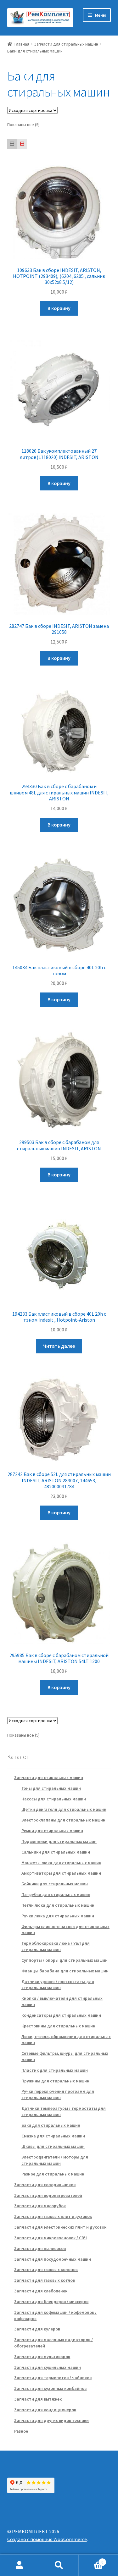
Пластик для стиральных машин (55, 2070)
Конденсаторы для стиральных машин (61, 2015)
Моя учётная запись (20, 2565)
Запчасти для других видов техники (51, 2420)
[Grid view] (12, 144)
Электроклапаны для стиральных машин (63, 1820)
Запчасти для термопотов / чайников (53, 2378)
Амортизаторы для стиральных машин (61, 1873)
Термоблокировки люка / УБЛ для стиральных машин (56, 1946)
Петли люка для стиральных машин (58, 1905)
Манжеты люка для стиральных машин (61, 1863)
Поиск (59, 2565)
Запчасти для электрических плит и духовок (60, 2227)
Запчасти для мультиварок (42, 2357)
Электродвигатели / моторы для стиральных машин (55, 2160)
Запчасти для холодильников (45, 2185)
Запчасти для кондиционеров (45, 2410)
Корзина (91, 2560)
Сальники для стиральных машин (56, 1852)
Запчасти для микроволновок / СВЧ (51, 2238)
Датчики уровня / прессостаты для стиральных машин (58, 1985)
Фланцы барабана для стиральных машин (65, 1971)
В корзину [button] (59, 308)
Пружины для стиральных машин (55, 2081)
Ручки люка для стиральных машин (58, 1916)
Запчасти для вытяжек (38, 2399)
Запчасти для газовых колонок (46, 2269)
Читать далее (59, 1346)
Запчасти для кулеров (37, 2329)
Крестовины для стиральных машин (58, 2026)
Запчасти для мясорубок (40, 2206)
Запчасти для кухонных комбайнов (50, 2388)
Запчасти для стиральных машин (66, 44)
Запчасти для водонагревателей (48, 2195)
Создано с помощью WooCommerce (47, 2539)
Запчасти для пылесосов (40, 2248)
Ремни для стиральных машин (52, 1831)
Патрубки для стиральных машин (56, 1894)
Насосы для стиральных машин (54, 1799)
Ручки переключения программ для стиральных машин (58, 2094)
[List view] (22, 144)
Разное (21, 2431)
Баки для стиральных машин (51, 2125)
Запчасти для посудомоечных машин (53, 2259)
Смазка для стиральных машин (53, 2136)
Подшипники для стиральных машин (59, 1841)
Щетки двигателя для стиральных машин (64, 1809)
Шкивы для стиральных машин (53, 2146)
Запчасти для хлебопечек (41, 2291)
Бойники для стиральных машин (55, 1884)
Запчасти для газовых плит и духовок (53, 2216)
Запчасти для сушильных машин (48, 2367)
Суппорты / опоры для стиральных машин (65, 1960)
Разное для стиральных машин (53, 2174)
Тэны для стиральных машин (51, 1788)
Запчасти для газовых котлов (45, 2280)
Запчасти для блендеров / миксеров (51, 2302)
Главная (22, 44)
